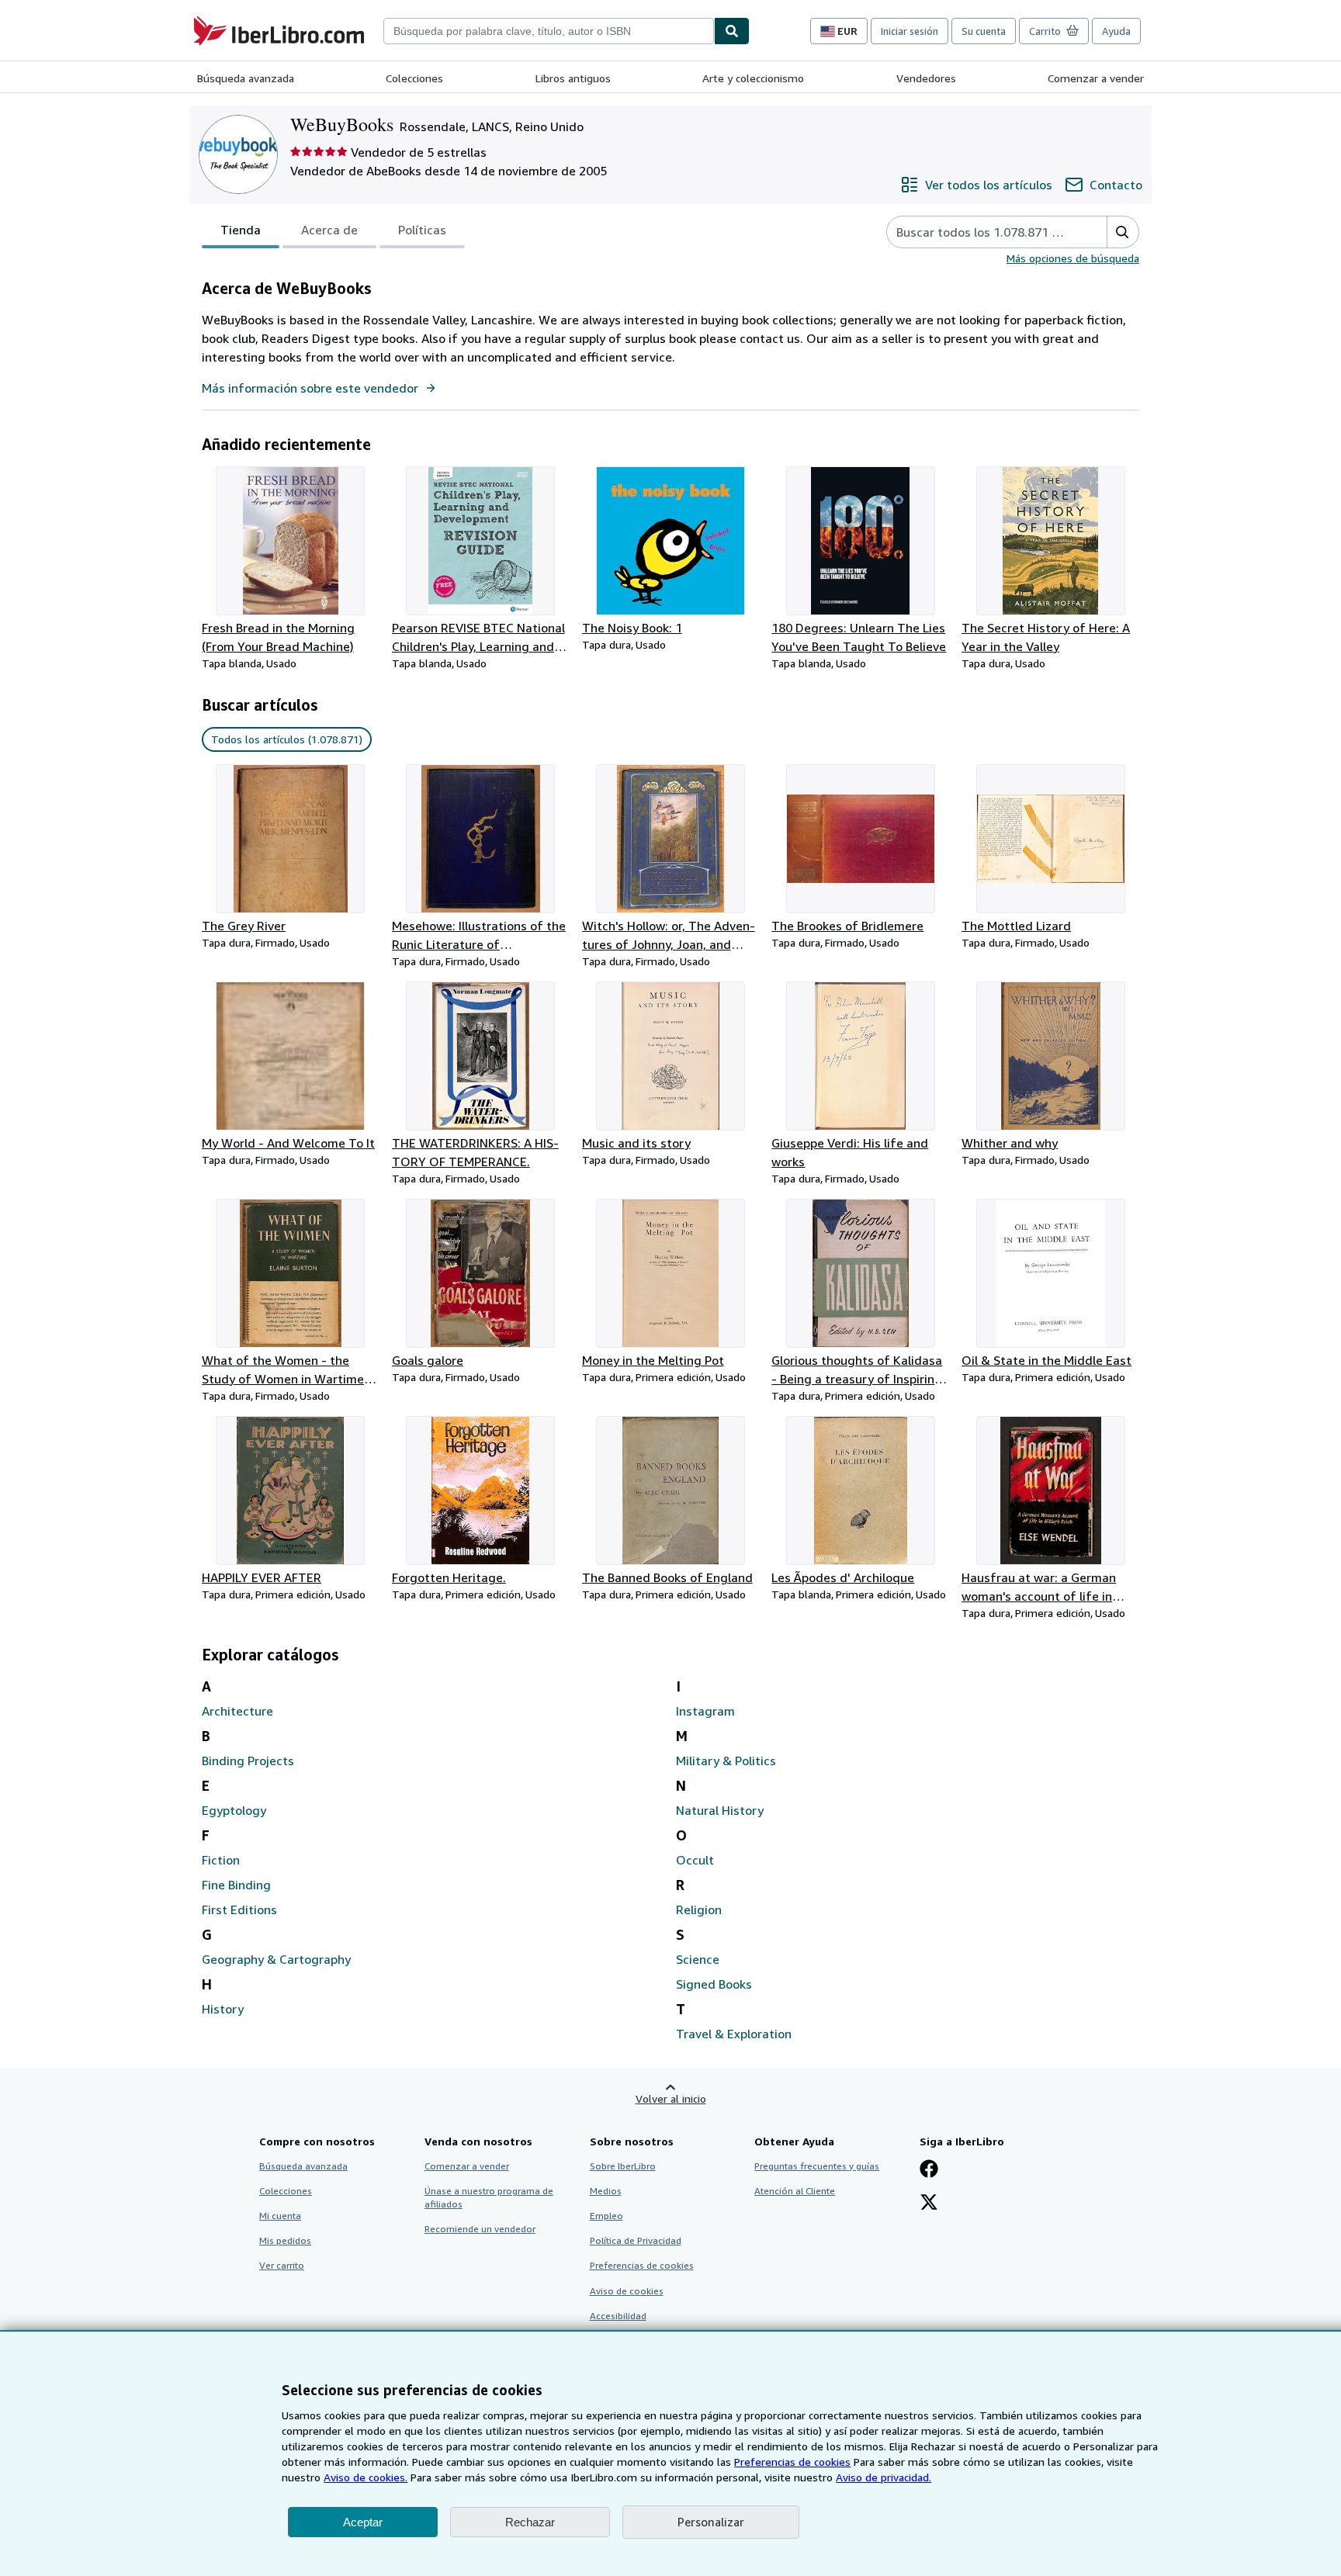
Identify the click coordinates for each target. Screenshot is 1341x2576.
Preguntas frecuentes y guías (817, 2166)
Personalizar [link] (711, 2522)
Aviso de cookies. (366, 2477)
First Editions (239, 1909)
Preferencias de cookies (792, 2462)
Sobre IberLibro (623, 2166)
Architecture (237, 1711)
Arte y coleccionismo (753, 78)
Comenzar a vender (1096, 78)
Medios (606, 2191)
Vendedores (926, 78)
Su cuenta (984, 31)
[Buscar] (732, 31)
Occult (695, 1860)
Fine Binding (236, 1885)
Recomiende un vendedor (480, 2229)
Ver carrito (282, 2265)
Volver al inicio (671, 2098)
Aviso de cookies (627, 2291)
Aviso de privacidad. (884, 2477)
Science (698, 1959)
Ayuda (1116, 31)
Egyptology (234, 1810)
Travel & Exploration (734, 2034)
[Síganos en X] (929, 2204)
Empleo (606, 2216)
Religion (699, 1909)
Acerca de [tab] (329, 230)
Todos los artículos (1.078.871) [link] (287, 739)
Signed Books (714, 1984)
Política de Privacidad (636, 2240)
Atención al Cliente (795, 2191)
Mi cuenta (280, 2216)
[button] (1123, 232)
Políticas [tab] (422, 230)
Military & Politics (726, 1761)
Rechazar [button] (530, 2522)
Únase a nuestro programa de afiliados (489, 2197)
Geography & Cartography (276, 1959)
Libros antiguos (573, 78)
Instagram (705, 1711)
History (223, 2009)
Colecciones (414, 78)
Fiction (221, 1860)
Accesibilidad (618, 2316)
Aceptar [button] (363, 2522)
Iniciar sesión (910, 31)
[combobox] (549, 31)
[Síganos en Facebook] (929, 2170)
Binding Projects (248, 1761)
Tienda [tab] (241, 230)
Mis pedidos (285, 2240)
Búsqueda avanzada (246, 78)
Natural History (720, 1810)
